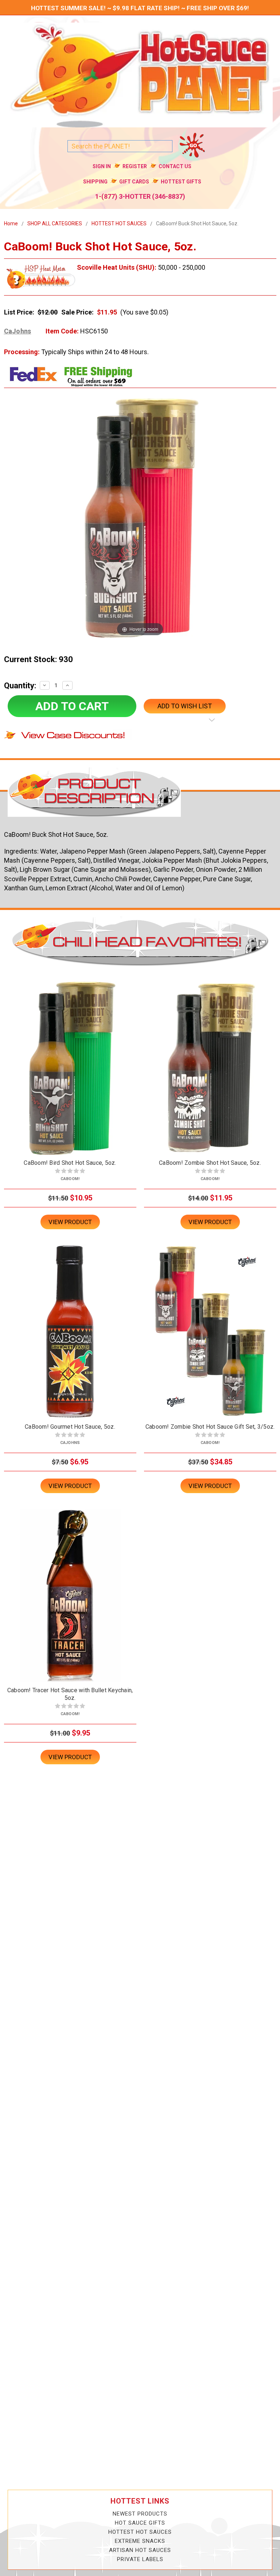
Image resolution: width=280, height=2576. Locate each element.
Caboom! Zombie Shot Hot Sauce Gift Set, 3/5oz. (210, 1427)
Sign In (102, 166)
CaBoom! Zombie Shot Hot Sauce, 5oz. (210, 1163)
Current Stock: (38, 659)
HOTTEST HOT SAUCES (119, 223)
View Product (70, 1222)
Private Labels (140, 2559)
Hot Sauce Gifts (140, 2523)
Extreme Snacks (140, 2541)
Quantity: (20, 686)
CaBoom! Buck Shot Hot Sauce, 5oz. (197, 223)
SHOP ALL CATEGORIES (55, 223)
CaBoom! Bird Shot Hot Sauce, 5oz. (70, 1163)
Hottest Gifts (181, 182)
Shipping (95, 182)
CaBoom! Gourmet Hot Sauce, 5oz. (70, 1427)
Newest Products (140, 2514)
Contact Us (175, 166)
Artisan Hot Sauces (140, 2550)
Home (11, 223)
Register (135, 166)
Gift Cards (134, 182)
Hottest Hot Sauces (140, 2532)
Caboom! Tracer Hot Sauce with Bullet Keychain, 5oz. (70, 1694)
